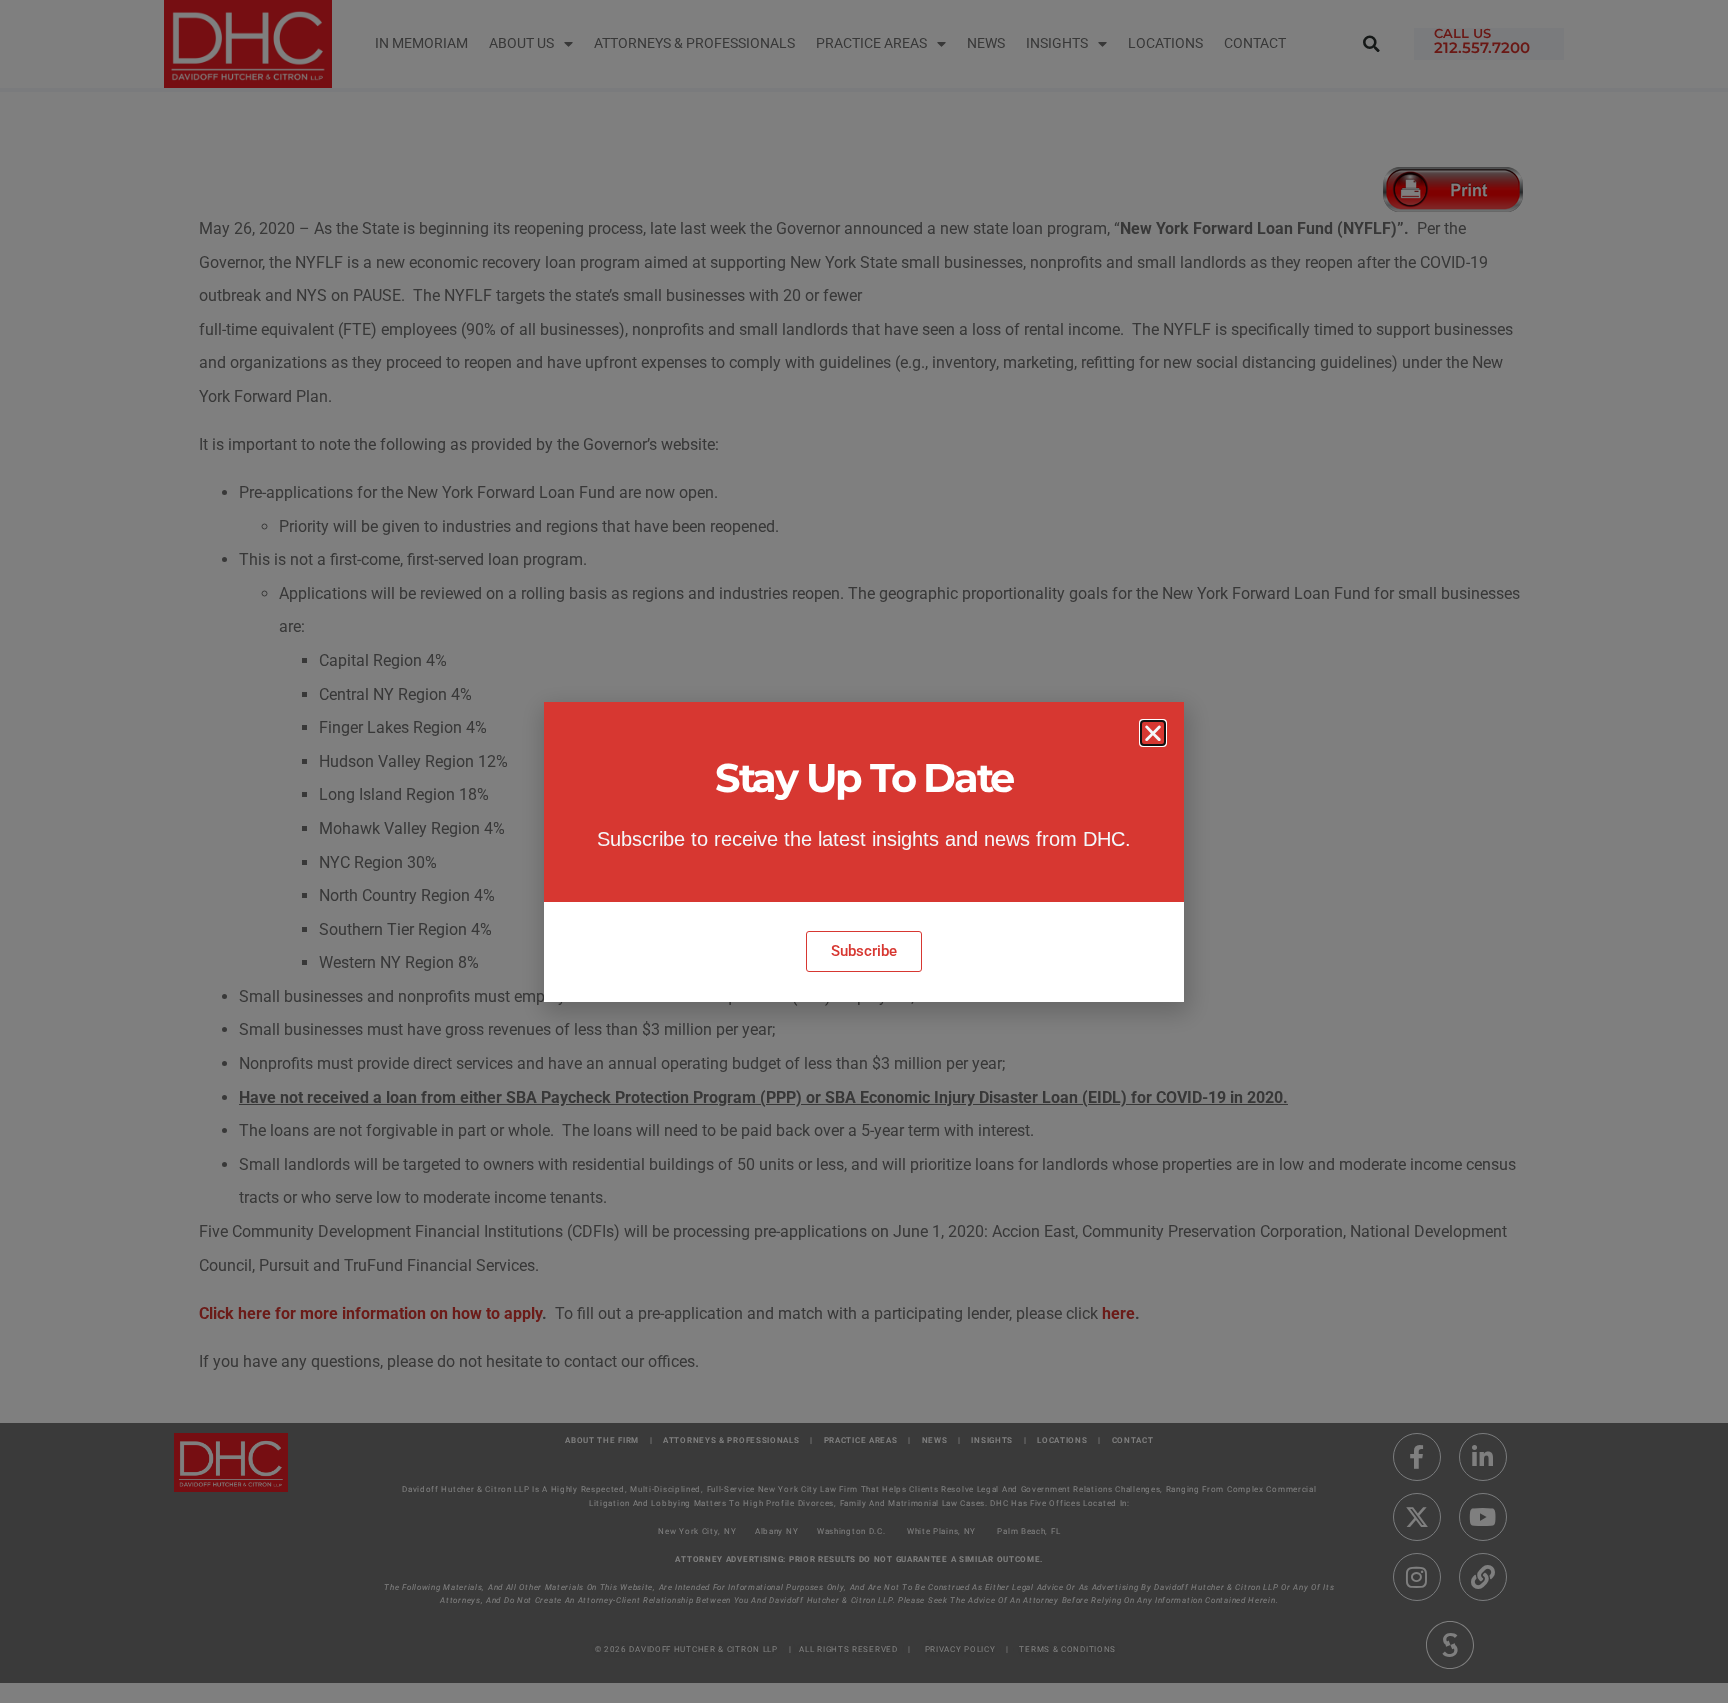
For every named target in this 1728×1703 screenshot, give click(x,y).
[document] (864, 851)
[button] (1153, 733)
